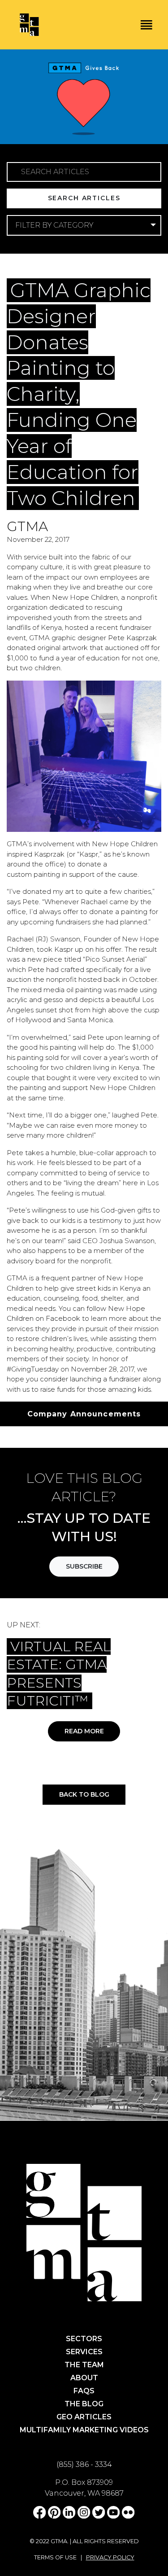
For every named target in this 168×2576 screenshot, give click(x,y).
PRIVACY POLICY (110, 2557)
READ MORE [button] (84, 1731)
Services (84, 2352)
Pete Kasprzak (132, 638)
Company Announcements (84, 272)
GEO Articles (84, 2417)
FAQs (84, 2391)
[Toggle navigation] (146, 25)
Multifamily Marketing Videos (84, 2430)
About (84, 2378)
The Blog (84, 2404)
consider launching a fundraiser (90, 1379)
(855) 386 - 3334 (84, 2464)
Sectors (84, 2339)
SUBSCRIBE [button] (84, 1566)
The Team (84, 2365)
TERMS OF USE (55, 2557)
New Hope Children (85, 597)
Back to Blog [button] (84, 1794)
